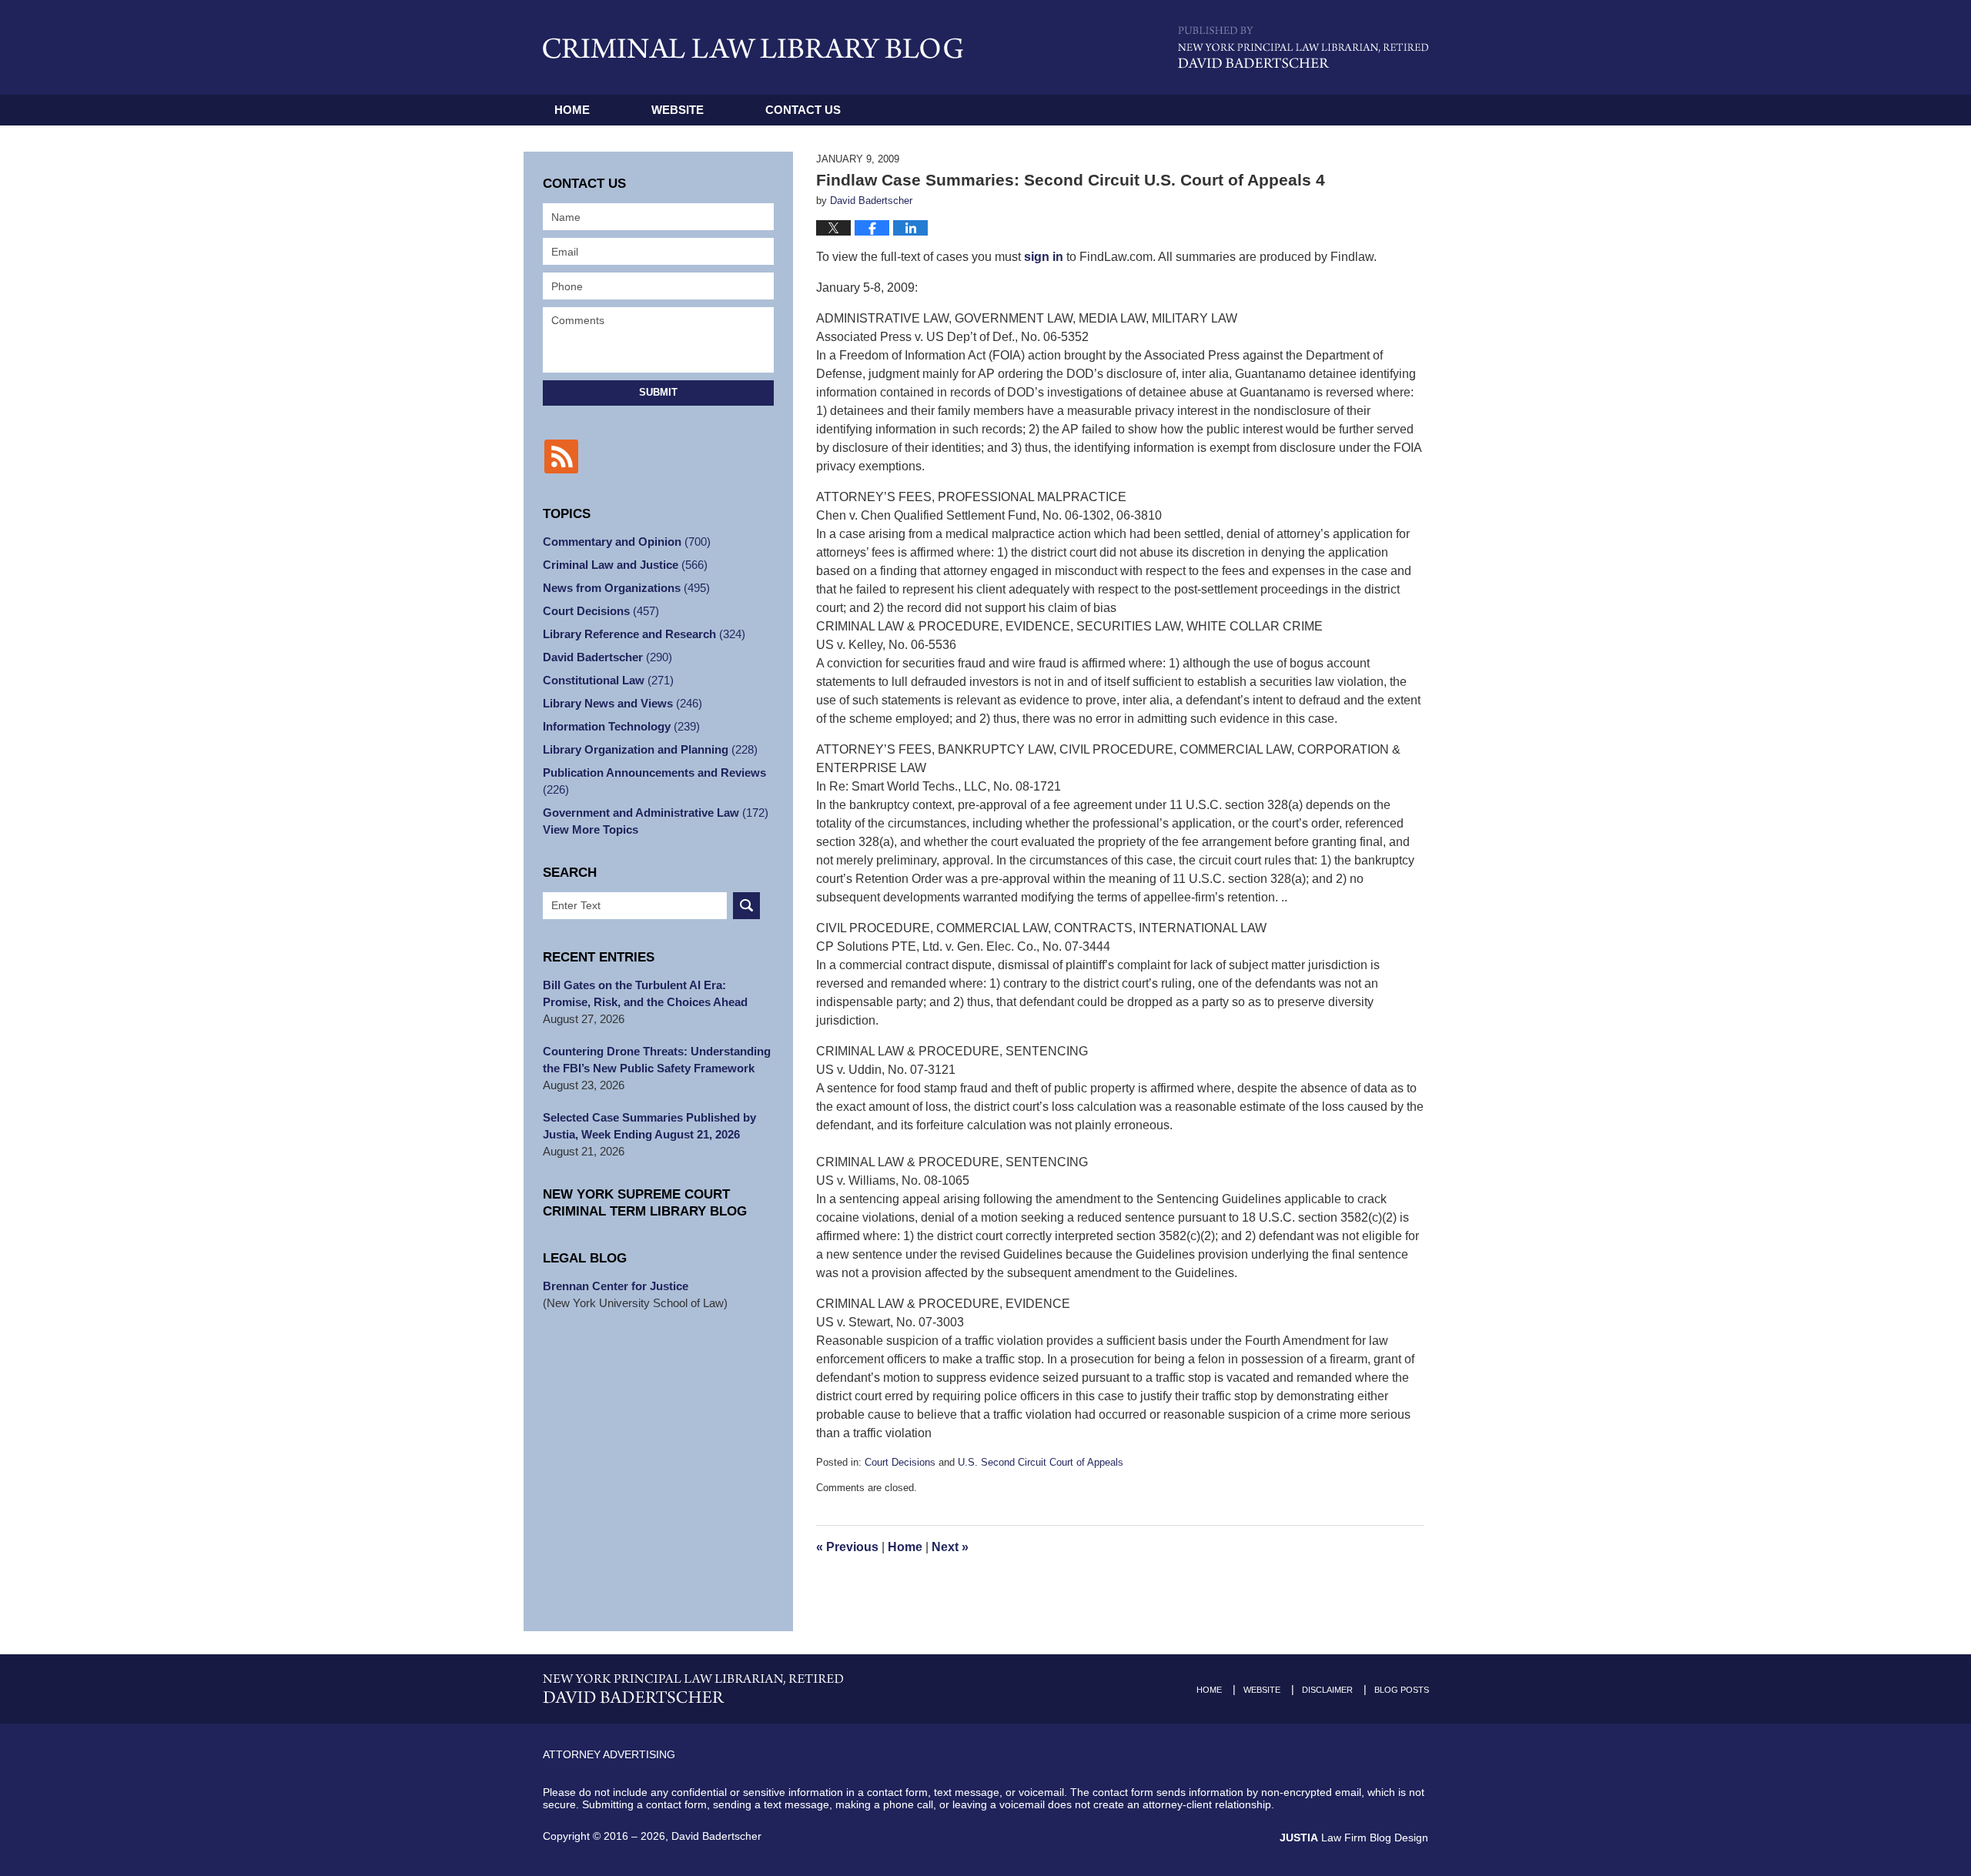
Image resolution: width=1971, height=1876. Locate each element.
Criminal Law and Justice (625, 565)
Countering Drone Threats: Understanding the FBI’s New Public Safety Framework (657, 1060)
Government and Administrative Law (656, 813)
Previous (847, 1547)
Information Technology (621, 726)
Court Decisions (900, 1462)
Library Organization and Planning (650, 749)
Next (950, 1547)
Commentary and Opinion (627, 542)
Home (572, 110)
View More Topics (591, 829)
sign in (1044, 257)
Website (678, 110)
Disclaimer (1327, 1690)
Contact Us (803, 110)
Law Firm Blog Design (1354, 1838)
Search (746, 906)
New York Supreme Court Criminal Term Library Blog (645, 1203)
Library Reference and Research (644, 634)
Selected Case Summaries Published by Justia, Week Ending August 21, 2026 (649, 1126)
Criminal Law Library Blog (753, 48)
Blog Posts (1402, 1690)
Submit (658, 392)
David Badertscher (607, 657)
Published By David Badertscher (1303, 47)
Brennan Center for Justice (616, 1286)
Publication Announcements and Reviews (654, 781)
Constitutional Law (608, 680)
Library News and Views (622, 703)
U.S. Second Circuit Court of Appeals (1041, 1462)
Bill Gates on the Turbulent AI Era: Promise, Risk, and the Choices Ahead (645, 993)
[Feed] (561, 456)
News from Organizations (626, 588)
